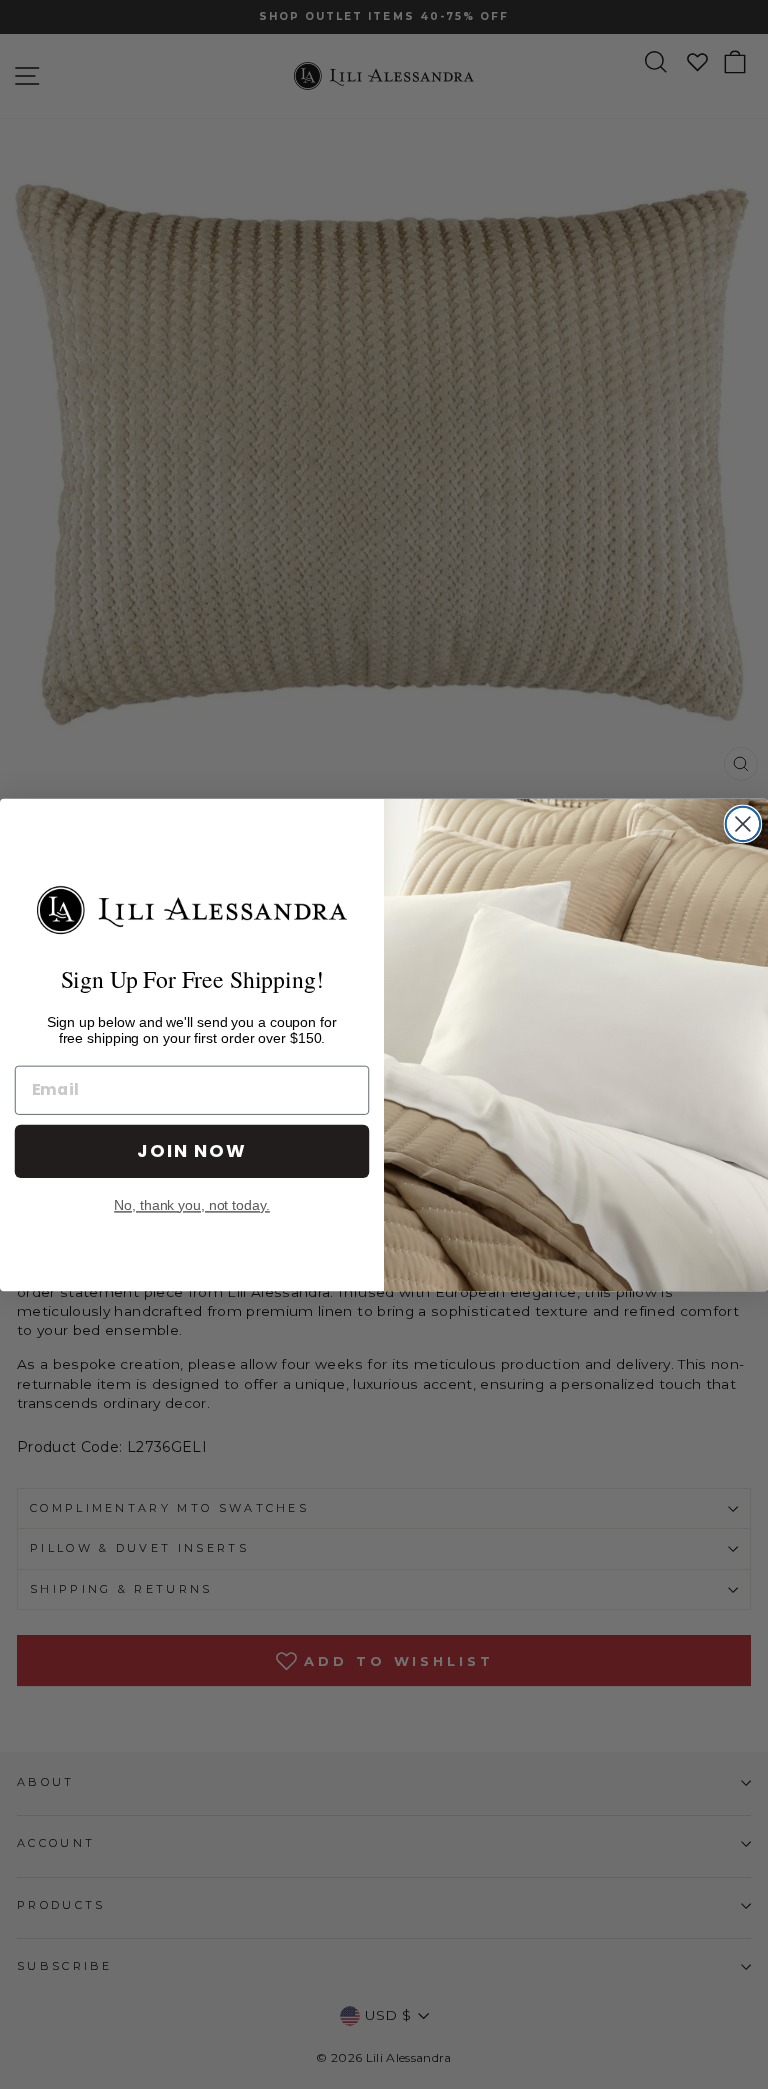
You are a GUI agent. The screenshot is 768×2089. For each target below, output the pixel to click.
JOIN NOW (191, 1150)
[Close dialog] (743, 823)
